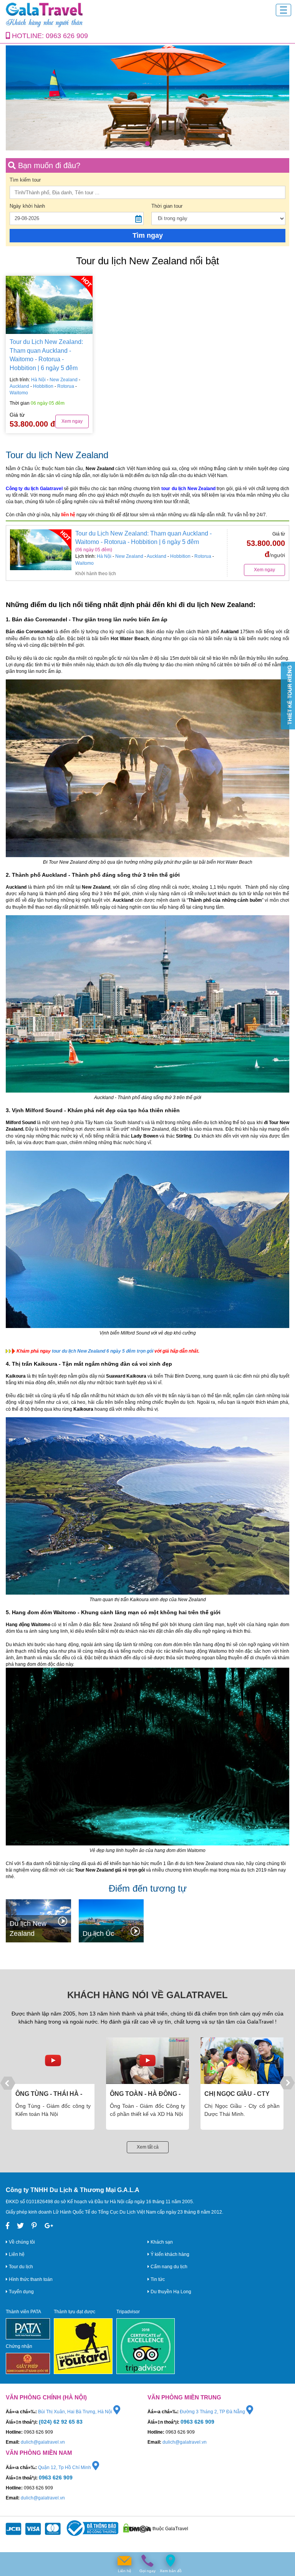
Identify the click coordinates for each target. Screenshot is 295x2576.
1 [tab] (147, 143)
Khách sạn (161, 2242)
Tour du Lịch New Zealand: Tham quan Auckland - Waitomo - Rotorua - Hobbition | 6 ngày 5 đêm (46, 355)
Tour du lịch (20, 2267)
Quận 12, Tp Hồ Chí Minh (65, 2468)
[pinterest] (34, 2226)
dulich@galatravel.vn (43, 2442)
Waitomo (19, 393)
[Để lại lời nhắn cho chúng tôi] (124, 2561)
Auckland (20, 386)
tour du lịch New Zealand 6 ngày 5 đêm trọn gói (103, 1351)
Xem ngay (72, 421)
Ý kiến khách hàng (169, 2254)
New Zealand (64, 380)
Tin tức (157, 2279)
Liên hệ (16, 2254)
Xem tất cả (148, 2147)
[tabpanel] (147, 98)
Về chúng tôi (21, 2242)
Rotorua (66, 386)
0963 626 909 (67, 36)
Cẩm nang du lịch (168, 2267)
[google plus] (49, 2226)
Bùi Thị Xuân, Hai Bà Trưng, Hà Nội (76, 2412)
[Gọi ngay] (147, 2561)
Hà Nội (38, 380)
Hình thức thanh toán (30, 2279)
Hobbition (44, 386)
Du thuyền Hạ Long (170, 2292)
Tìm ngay (148, 235)
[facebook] (7, 2226)
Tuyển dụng (21, 2292)
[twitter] (20, 2226)
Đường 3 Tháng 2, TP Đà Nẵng (213, 2412)
